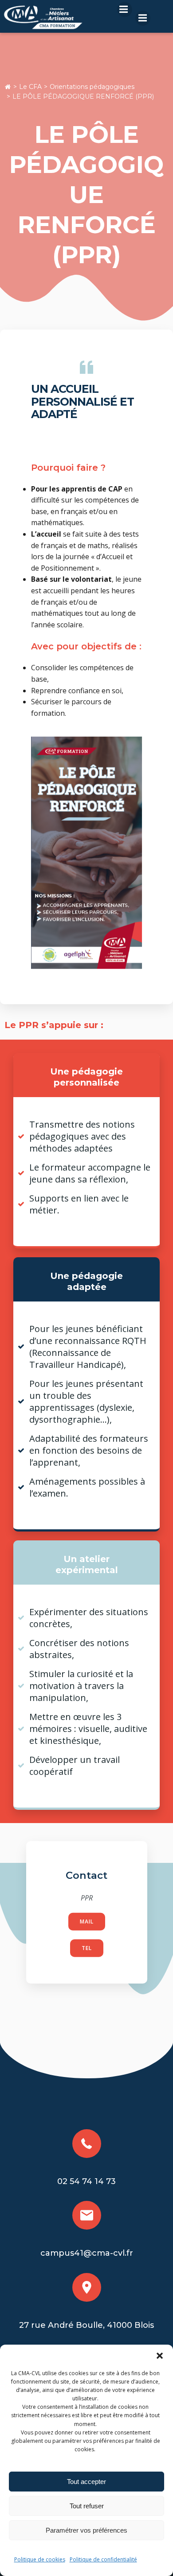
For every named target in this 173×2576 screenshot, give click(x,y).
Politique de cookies (40, 2559)
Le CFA (30, 87)
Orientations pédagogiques (92, 87)
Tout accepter (86, 2482)
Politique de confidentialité (103, 2559)
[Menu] (125, 10)
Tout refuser (87, 2506)
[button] (160, 2356)
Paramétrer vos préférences (86, 2530)
